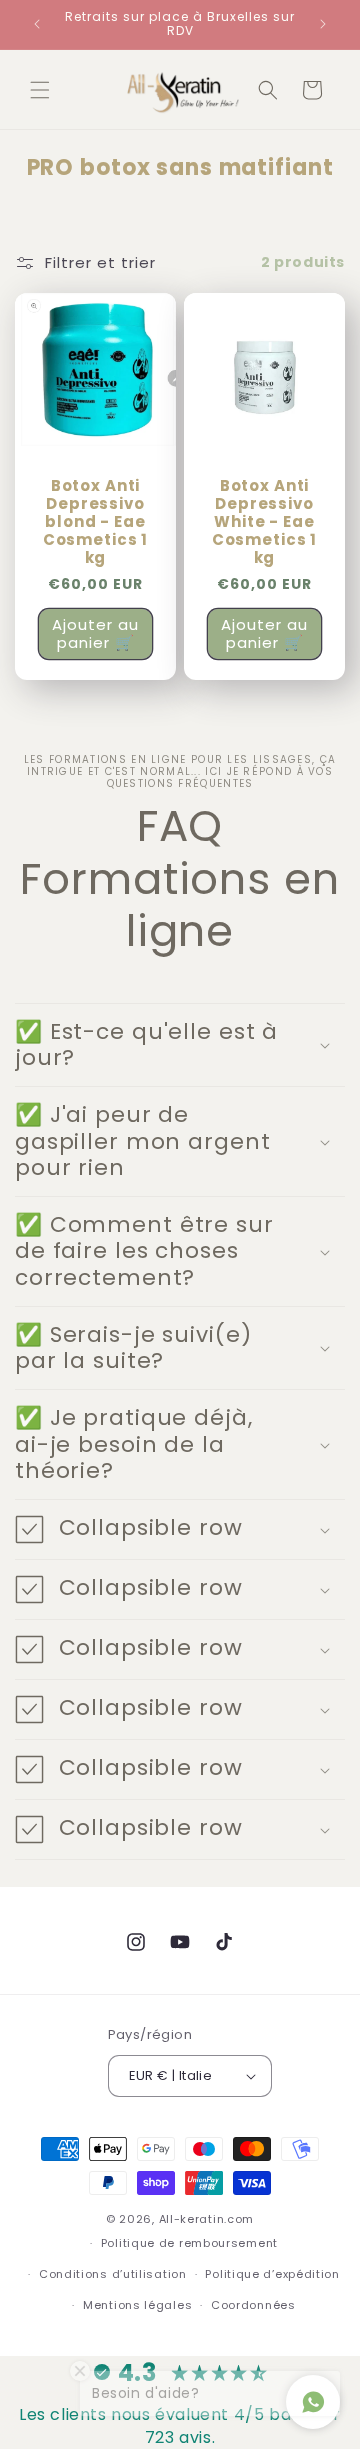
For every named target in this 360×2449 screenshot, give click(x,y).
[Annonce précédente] (37, 24)
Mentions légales (137, 2305)
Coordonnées (253, 2305)
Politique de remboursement (189, 2243)
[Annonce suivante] (323, 24)
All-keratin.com (207, 2219)
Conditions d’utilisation (113, 2274)
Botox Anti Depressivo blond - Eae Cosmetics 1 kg (96, 522)
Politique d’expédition (272, 2274)
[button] (40, 90)
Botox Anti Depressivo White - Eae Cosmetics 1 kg (265, 522)
